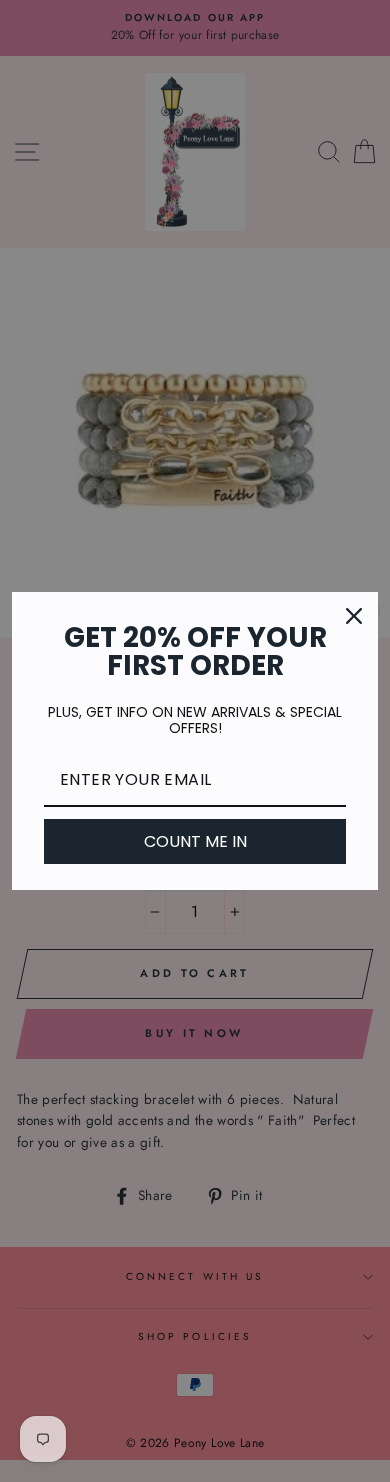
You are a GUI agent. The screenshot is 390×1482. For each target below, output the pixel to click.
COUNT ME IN (195, 841)
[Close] (354, 616)
